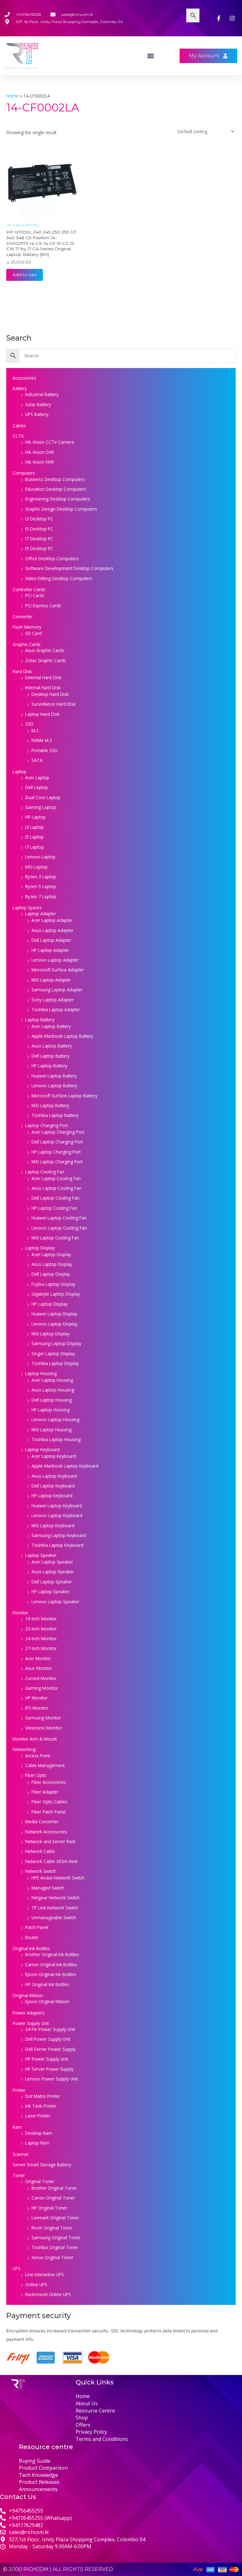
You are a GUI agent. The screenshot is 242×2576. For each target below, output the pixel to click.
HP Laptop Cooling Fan (54, 1208)
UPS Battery (37, 414)
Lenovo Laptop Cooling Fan (59, 1228)
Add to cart (25, 275)
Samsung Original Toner (56, 2238)
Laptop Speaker (41, 1555)
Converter (23, 617)
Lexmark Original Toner (55, 2218)
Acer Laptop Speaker (52, 1562)
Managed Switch (48, 1888)
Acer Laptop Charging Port (58, 1132)
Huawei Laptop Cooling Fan (59, 1218)
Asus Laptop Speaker (53, 1572)
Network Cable (40, 1851)
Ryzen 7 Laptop (41, 896)
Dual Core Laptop (43, 797)
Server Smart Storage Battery (42, 2165)
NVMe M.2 (42, 740)
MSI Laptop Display (51, 1334)
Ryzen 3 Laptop (41, 877)
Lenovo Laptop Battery (54, 1086)
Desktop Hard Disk (50, 694)
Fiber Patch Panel (49, 1812)
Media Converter (42, 1822)
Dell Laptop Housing (52, 1400)
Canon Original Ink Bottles (51, 1965)
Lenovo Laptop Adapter (55, 960)
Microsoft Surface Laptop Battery (64, 1096)
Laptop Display (40, 1248)
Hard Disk (22, 671)
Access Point (38, 1756)
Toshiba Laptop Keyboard (58, 1545)
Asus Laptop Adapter (52, 930)
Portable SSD (45, 750)
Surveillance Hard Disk (54, 704)
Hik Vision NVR (40, 462)
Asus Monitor (39, 1668)
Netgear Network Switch (56, 1898)
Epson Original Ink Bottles (51, 1974)
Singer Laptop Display (53, 1353)
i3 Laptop (35, 827)
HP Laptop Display (50, 1304)
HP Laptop (35, 817)
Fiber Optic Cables (49, 1802)
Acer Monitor (38, 1658)
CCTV (18, 436)
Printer (19, 2090)
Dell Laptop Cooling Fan (55, 1198)
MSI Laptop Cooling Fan (55, 1238)
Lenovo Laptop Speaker (55, 1602)
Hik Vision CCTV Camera (50, 442)
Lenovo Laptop (40, 857)
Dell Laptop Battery (51, 1056)
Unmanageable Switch (54, 1917)
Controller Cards (29, 589)
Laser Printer (38, 2116)
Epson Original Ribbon (47, 2001)
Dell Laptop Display (51, 1274)
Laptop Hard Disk (42, 714)
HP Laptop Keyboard (52, 1496)
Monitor (20, 1613)
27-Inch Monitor (41, 1648)
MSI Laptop (36, 867)
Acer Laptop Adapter (52, 920)
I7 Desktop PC (39, 539)
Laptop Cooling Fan (45, 1172)
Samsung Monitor (43, 1718)
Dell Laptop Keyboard (53, 1486)
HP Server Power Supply (49, 2069)
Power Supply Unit (31, 2023)
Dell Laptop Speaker (52, 1582)
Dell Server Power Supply (50, 2049)
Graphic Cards (27, 644)
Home (12, 96)
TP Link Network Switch (55, 1908)
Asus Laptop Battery (52, 1046)
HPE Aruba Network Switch (58, 1878)
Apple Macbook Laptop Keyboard (65, 1466)
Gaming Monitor (42, 1688)
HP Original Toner (49, 2208)
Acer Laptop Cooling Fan (56, 1178)
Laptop (20, 772)
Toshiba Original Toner (55, 2247)
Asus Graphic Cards (45, 650)
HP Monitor (36, 1698)
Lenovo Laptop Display (55, 1324)
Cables (19, 426)
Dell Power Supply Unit (48, 2039)
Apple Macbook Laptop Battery (62, 1036)
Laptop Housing (41, 1373)
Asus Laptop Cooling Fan (57, 1188)
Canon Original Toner (53, 2198)
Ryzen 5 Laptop (41, 886)
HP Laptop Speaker (51, 1591)
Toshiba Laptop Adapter (56, 1009)
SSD (29, 724)
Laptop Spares (27, 908)
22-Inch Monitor (41, 1629)
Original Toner (40, 2181)
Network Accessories (46, 1832)
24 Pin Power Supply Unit (50, 2029)
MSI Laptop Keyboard (53, 1525)
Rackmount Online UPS (48, 2294)
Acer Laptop (37, 778)
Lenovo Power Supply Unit (52, 2079)
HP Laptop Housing (51, 1410)
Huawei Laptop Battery (54, 1076)
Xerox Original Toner (52, 2257)
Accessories (24, 378)
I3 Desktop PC (39, 519)
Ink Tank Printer (41, 2106)
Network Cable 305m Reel (51, 1861)
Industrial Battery (42, 394)
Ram (17, 2127)
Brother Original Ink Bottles (52, 1954)
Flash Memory (27, 627)
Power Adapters (29, 2013)
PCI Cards (35, 595)
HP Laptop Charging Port (56, 1152)
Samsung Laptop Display (56, 1343)
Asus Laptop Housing (53, 1390)
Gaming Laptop (41, 807)
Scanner (21, 2154)
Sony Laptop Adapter (53, 1000)
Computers (24, 473)
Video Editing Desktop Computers (59, 578)
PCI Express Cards (43, 605)
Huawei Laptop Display (54, 1314)
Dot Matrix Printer (43, 2096)
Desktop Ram (39, 2133)
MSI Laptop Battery (50, 1105)
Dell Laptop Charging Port (57, 1142)
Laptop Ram (37, 2143)
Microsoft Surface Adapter (58, 970)
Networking (24, 1749)
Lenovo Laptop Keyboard (57, 1515)
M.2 (35, 730)
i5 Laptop (35, 837)
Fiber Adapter (45, 1792)
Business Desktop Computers (55, 479)
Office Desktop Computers (52, 558)
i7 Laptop (35, 847)
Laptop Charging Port (46, 1125)
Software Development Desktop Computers (69, 568)
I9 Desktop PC (39, 548)
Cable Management (45, 1765)
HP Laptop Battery (49, 1066)
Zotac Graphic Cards (46, 660)
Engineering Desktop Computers (58, 499)
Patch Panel (37, 1927)
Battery (20, 388)
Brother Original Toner (54, 2188)
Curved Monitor (41, 1678)
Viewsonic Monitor (44, 1728)
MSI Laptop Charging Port (57, 1162)
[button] (151, 56)
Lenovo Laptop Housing (55, 1419)
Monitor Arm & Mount (35, 1739)
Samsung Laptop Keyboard (59, 1535)
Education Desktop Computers (56, 489)
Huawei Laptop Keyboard (57, 1506)
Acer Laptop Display (51, 1254)
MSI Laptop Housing (52, 1430)
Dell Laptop (37, 787)
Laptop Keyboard (42, 1449)
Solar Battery (38, 404)
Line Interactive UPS (45, 2274)
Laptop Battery (40, 1020)
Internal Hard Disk (43, 688)
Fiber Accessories (49, 1782)
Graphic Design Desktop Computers (61, 509)
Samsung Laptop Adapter (57, 990)
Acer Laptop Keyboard (54, 1456)
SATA (37, 760)
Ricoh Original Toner (52, 2228)
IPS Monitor (37, 1708)
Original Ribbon (28, 1995)
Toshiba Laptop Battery (55, 1115)
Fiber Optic (36, 1775)
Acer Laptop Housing (52, 1380)
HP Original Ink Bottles (47, 1984)
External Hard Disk (43, 677)
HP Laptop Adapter (50, 950)
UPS (17, 2268)
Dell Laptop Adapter (51, 940)
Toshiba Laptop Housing (56, 1439)
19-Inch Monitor (41, 1619)
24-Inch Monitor (41, 1638)
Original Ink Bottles (31, 1948)
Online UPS (36, 2285)
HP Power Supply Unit (47, 2059)
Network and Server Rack (50, 1841)
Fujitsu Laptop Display (53, 1284)
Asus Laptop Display (52, 1264)
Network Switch (41, 1871)
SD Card (33, 633)
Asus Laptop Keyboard (54, 1476)
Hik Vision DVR (40, 452)
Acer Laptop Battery (51, 1026)
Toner (19, 2175)
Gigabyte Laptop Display (56, 1294)
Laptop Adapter (41, 914)
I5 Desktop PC (39, 529)
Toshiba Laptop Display (55, 1363)
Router (32, 1937)
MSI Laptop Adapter (51, 980)
